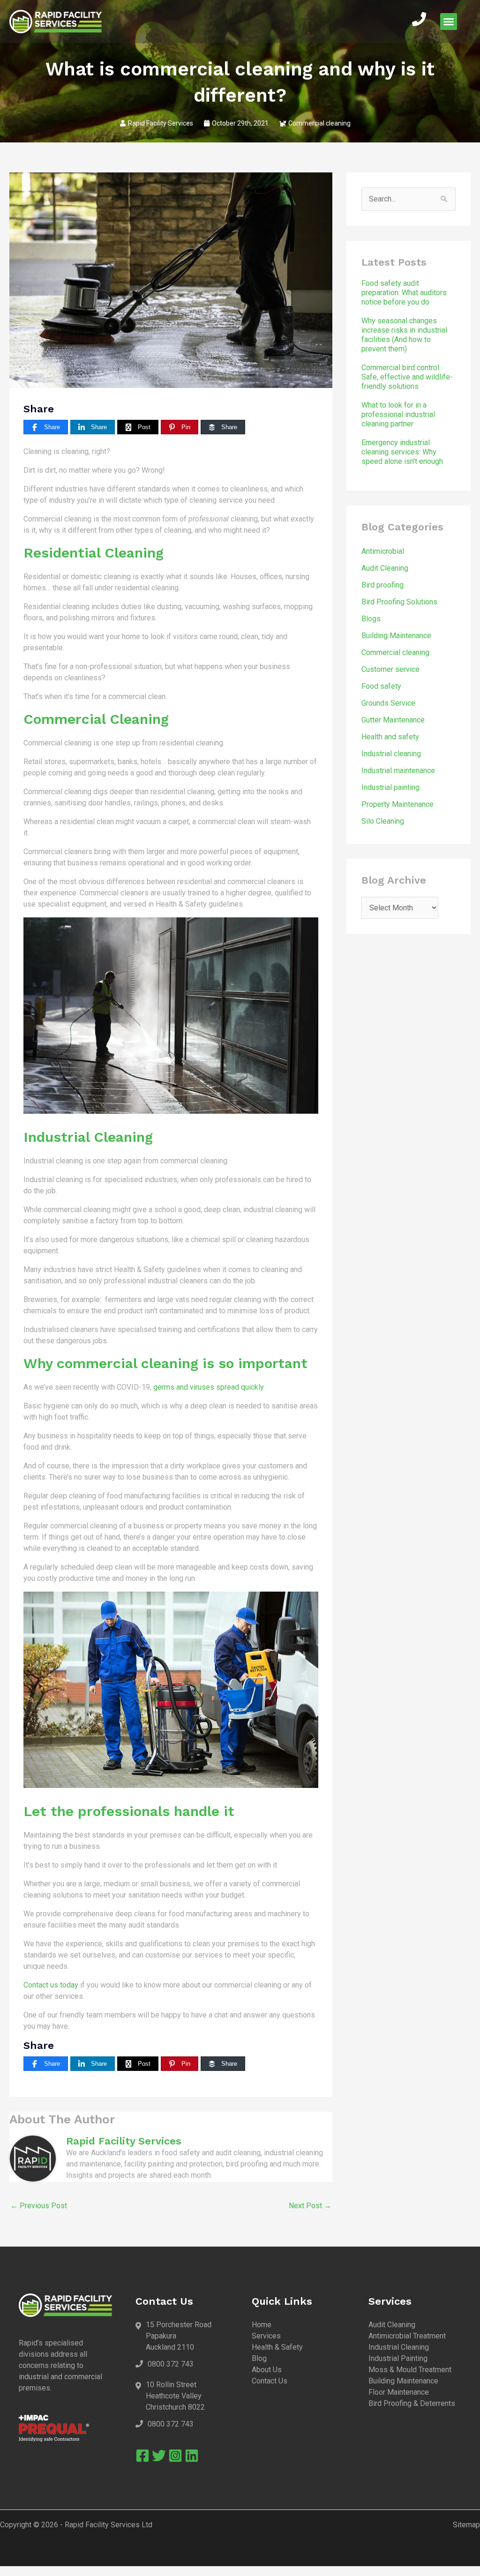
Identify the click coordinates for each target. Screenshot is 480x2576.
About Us (267, 2370)
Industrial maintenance (398, 771)
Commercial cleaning (319, 123)
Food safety (381, 686)
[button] (449, 22)
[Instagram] (175, 2456)
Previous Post (39, 2206)
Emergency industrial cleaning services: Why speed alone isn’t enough (402, 452)
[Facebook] (142, 2456)
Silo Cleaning (383, 821)
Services (266, 2336)
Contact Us (270, 2381)
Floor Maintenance (399, 2392)
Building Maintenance (396, 636)
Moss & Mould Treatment (410, 2370)
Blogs (371, 619)
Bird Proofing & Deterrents (412, 2403)
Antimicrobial (383, 551)
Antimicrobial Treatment (407, 2336)
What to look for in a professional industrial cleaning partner (398, 414)
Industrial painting (390, 787)
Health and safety (390, 737)
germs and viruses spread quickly (208, 1387)
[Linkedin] (192, 2456)
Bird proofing (382, 585)
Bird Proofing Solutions (399, 602)
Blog (259, 2358)
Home (262, 2325)
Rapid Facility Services (161, 123)
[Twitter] (159, 2456)
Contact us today (51, 1985)
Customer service (390, 669)
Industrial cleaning (391, 754)
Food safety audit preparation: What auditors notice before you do (404, 293)
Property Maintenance (397, 804)
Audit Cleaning (385, 568)
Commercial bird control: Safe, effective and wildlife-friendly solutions (407, 377)
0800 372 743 (171, 2364)
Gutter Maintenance (393, 720)
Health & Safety (277, 2347)
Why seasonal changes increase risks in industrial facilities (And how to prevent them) (404, 335)
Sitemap (466, 2525)
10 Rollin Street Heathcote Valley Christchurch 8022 (175, 2396)
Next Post (310, 2206)
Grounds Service (388, 703)
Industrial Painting (398, 2358)
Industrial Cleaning (399, 2347)
